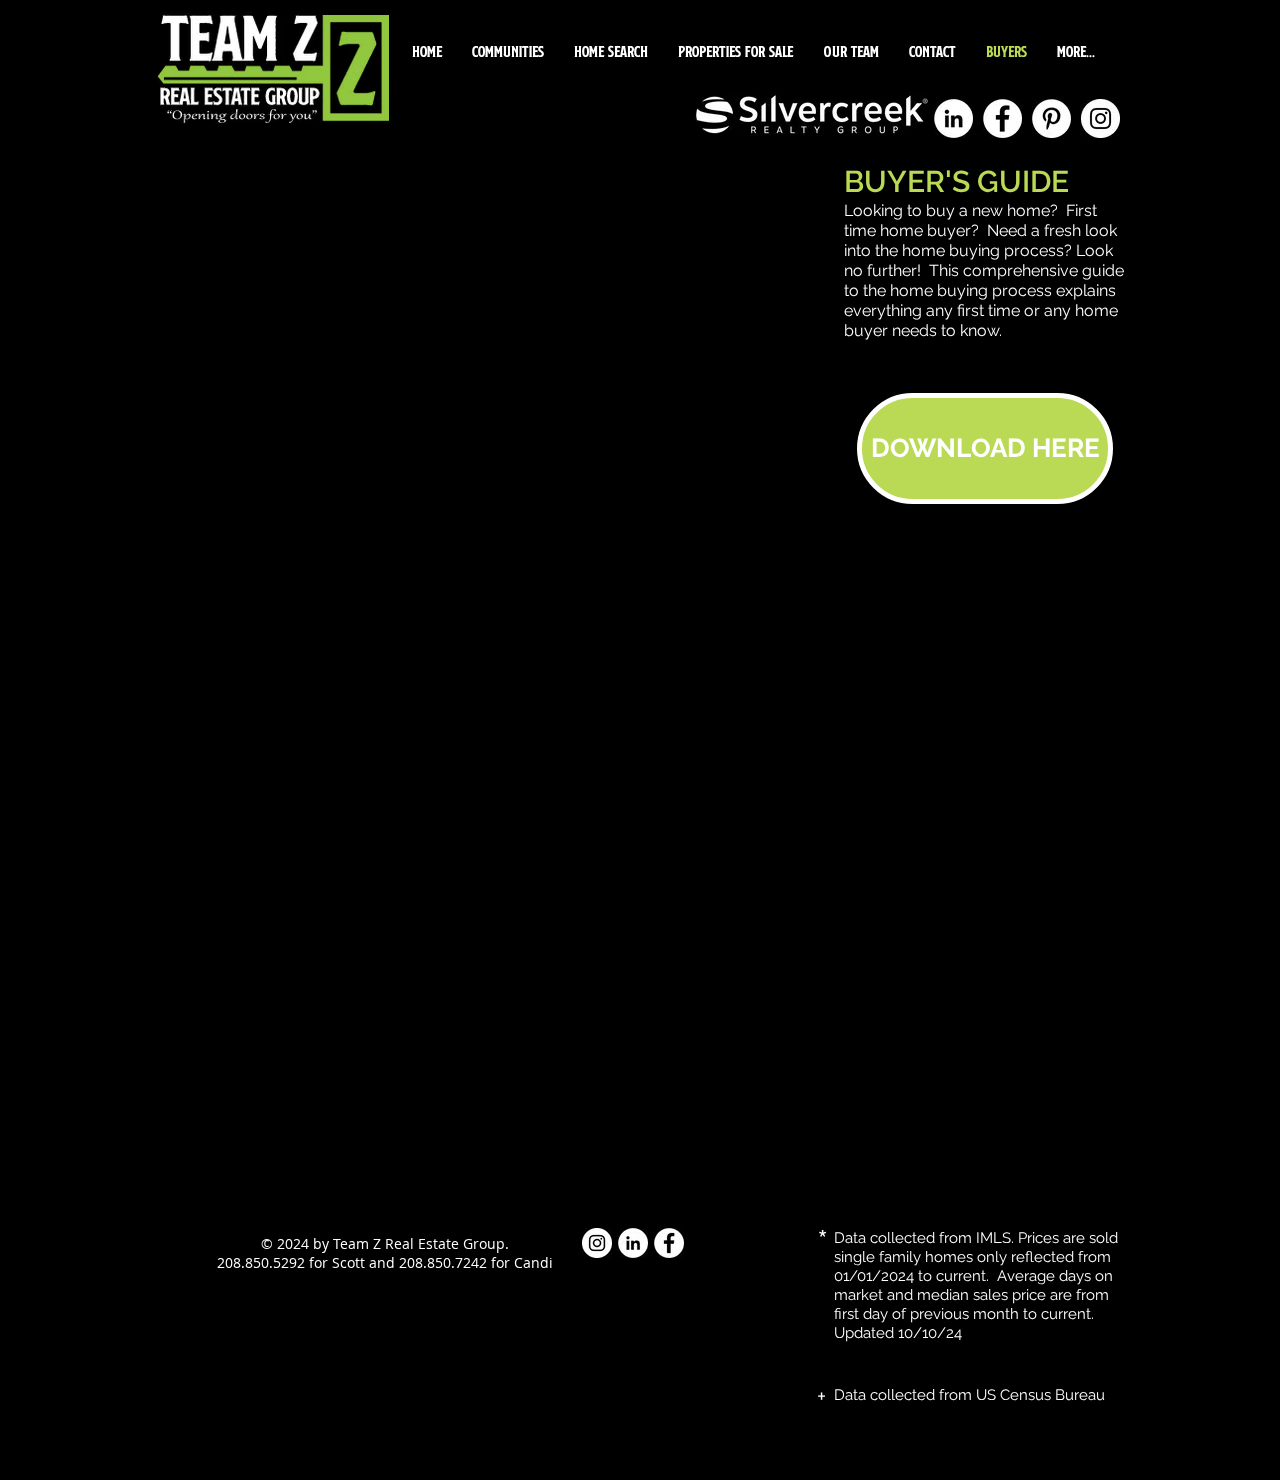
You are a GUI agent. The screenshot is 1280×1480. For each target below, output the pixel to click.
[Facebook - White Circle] (1002, 118)
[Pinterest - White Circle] (1051, 118)
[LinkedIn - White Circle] (953, 118)
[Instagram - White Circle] (1100, 118)
